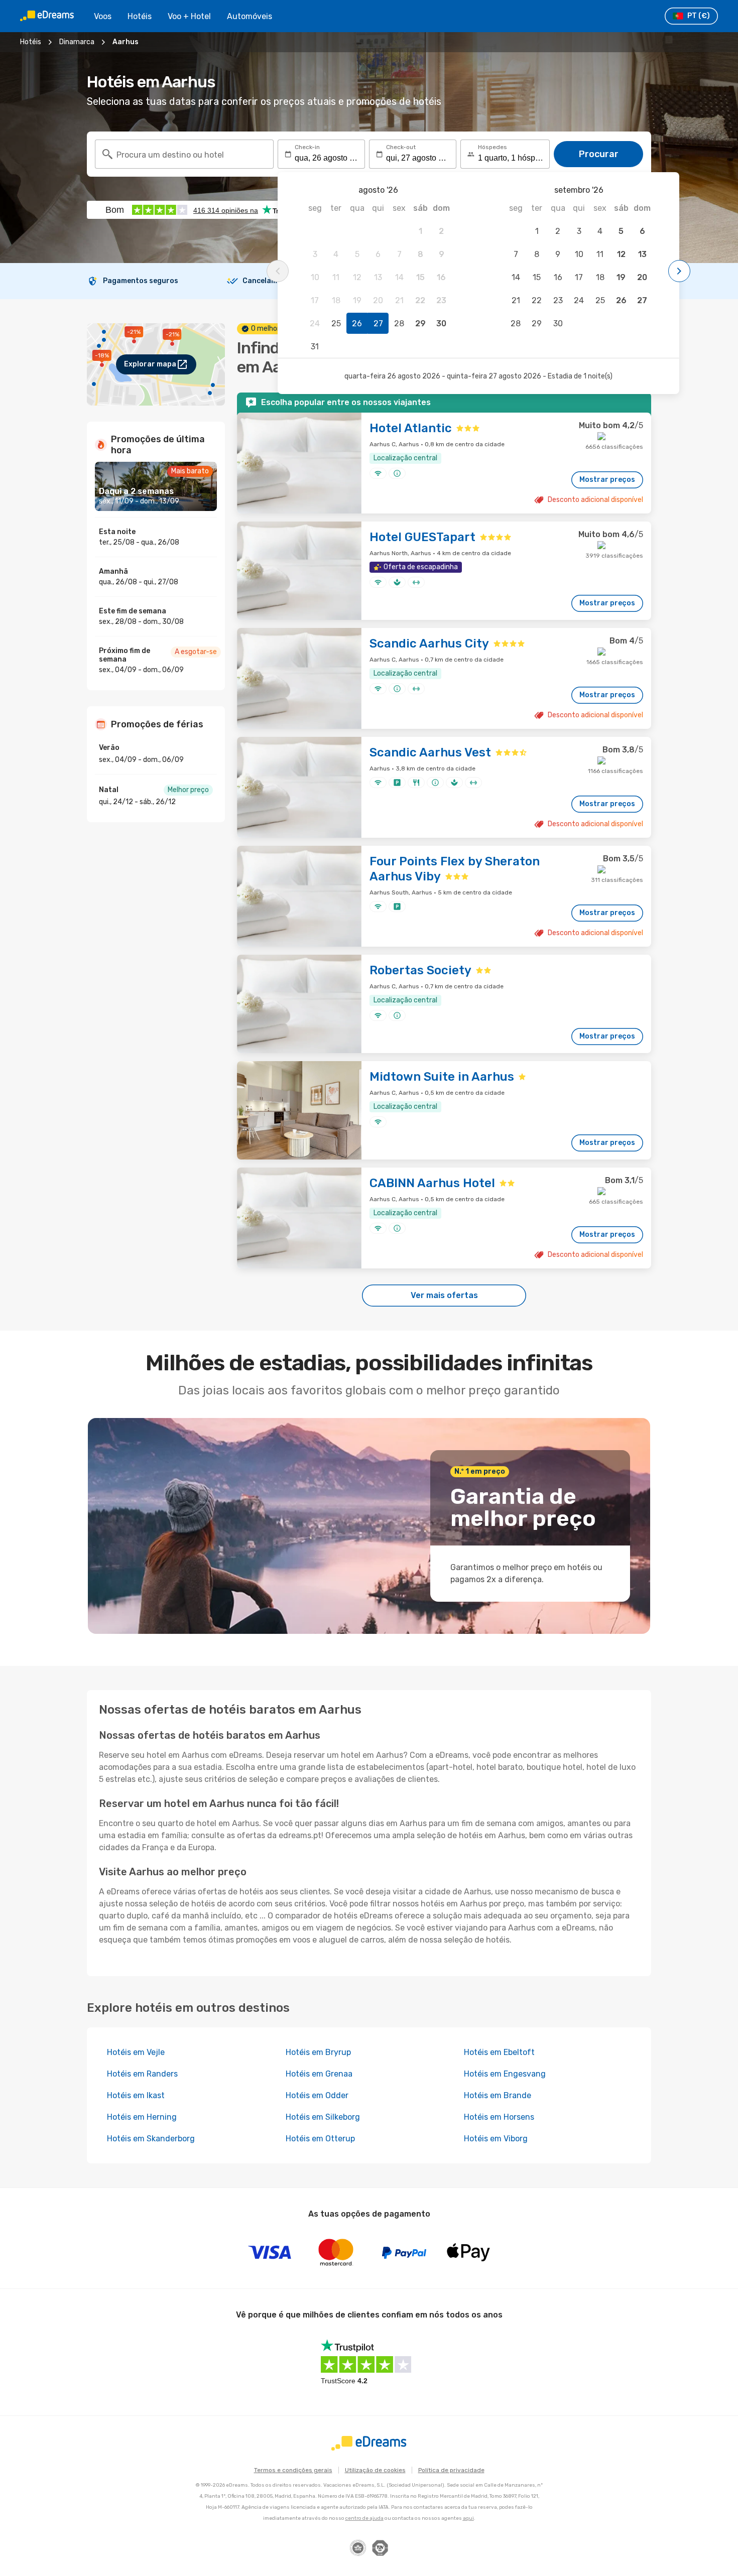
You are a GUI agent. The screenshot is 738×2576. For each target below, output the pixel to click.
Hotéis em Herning (142, 2117)
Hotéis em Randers (142, 2074)
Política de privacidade (451, 2470)
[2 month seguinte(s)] (679, 271)
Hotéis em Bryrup (318, 2052)
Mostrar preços (607, 480)
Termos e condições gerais (293, 2470)
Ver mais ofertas (444, 1295)
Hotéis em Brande (498, 2095)
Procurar (599, 154)
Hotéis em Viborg (496, 2139)
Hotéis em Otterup (320, 2139)
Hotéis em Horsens (499, 2117)
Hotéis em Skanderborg (151, 2139)
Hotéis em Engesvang (505, 2074)
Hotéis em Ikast (136, 2095)
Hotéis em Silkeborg (323, 2117)
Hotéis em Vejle (136, 2052)
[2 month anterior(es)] (278, 271)
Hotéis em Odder (317, 2095)
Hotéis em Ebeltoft (499, 2052)
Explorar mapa (150, 364)
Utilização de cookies (375, 2470)
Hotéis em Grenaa (319, 2074)
